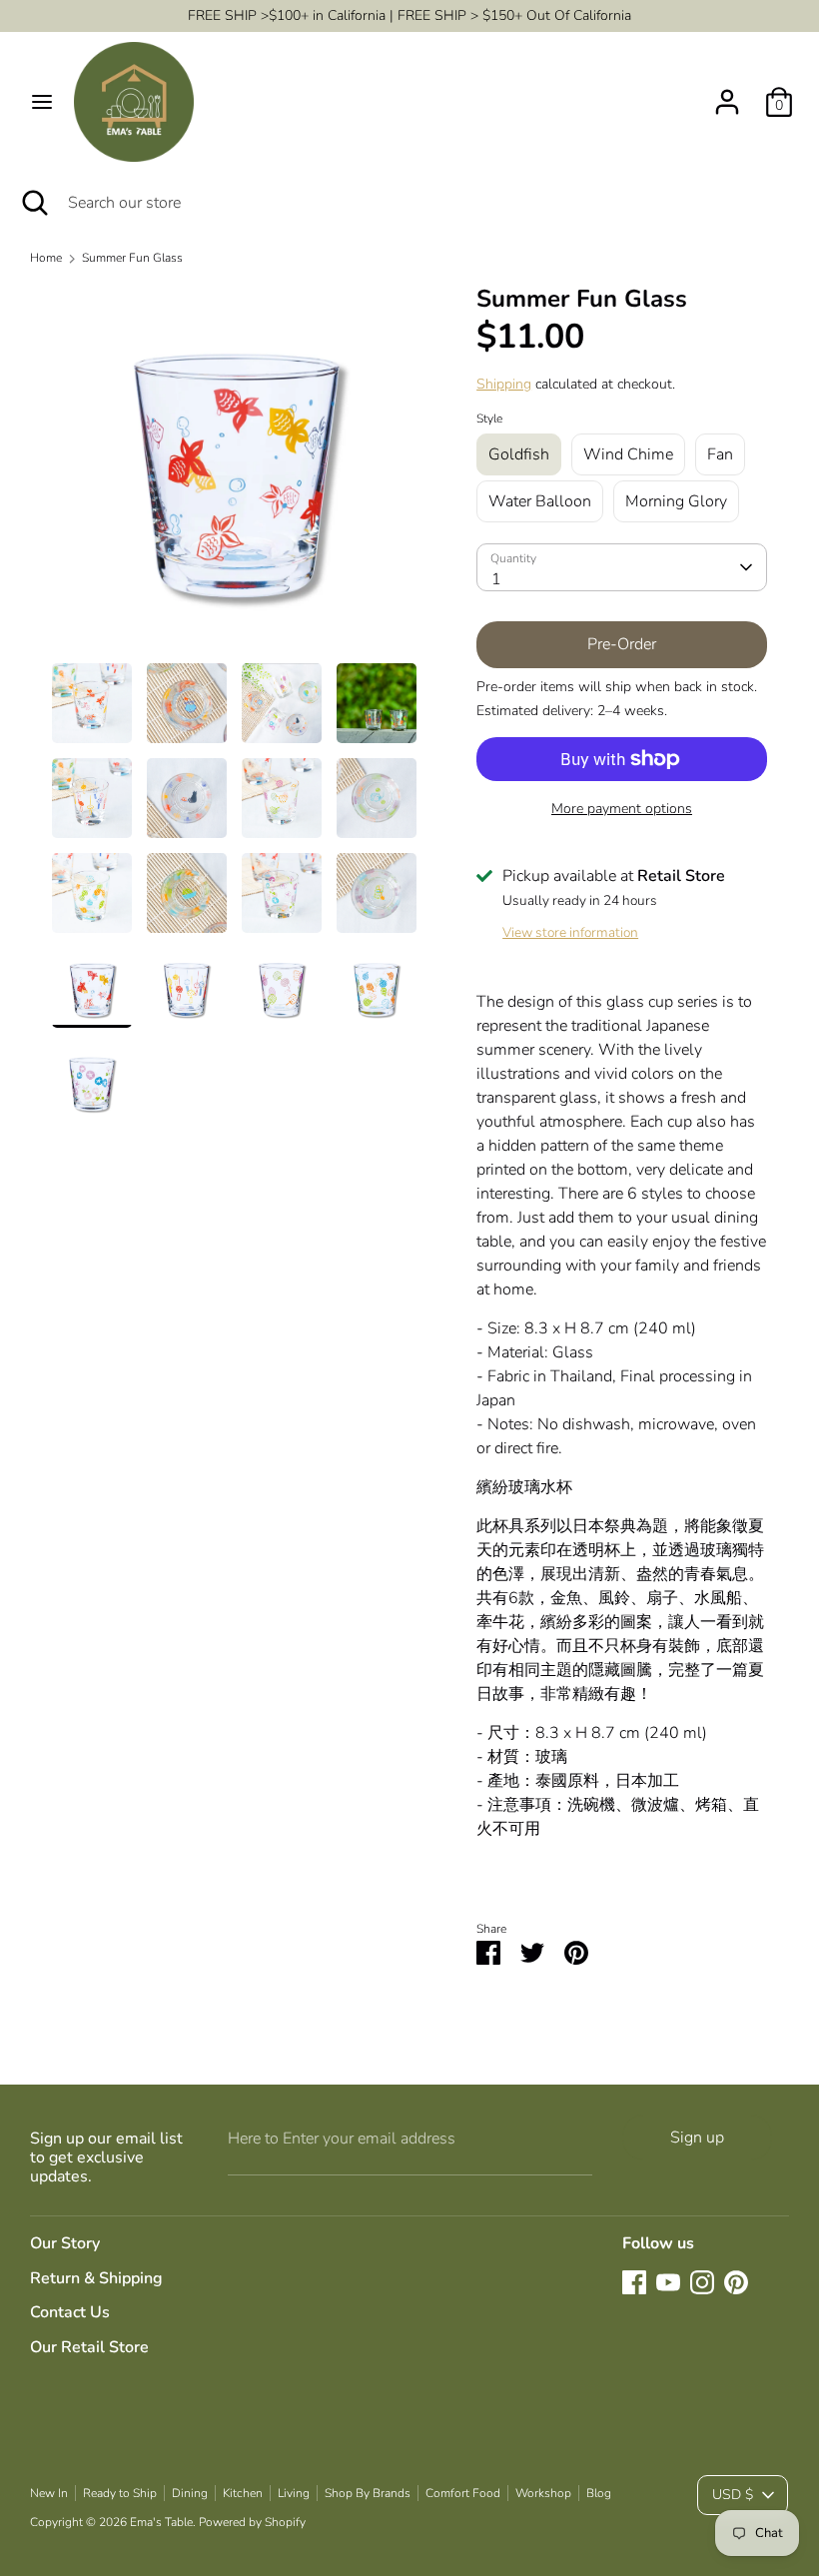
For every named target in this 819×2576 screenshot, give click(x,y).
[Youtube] (668, 2282)
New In (49, 2493)
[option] (234, 473)
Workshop (543, 2493)
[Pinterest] (736, 2282)
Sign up (697, 2138)
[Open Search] (34, 203)
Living (294, 2493)
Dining (190, 2493)
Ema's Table (161, 2522)
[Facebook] (634, 2282)
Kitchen (243, 2493)
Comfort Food (463, 2493)
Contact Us (70, 2312)
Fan (720, 454)
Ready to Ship (120, 2493)
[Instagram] (702, 2282)
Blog (599, 2493)
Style (489, 419)
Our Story (65, 2243)
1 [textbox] (496, 579)
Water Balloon (540, 501)
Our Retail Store (89, 2347)
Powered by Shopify (252, 2522)
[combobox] (622, 567)
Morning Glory (676, 501)
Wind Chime (628, 454)
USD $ (733, 2495)
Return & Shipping (96, 2278)
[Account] (727, 94)
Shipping (504, 384)
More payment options (622, 809)
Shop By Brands (368, 2493)
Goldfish (519, 454)
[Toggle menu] (42, 102)
